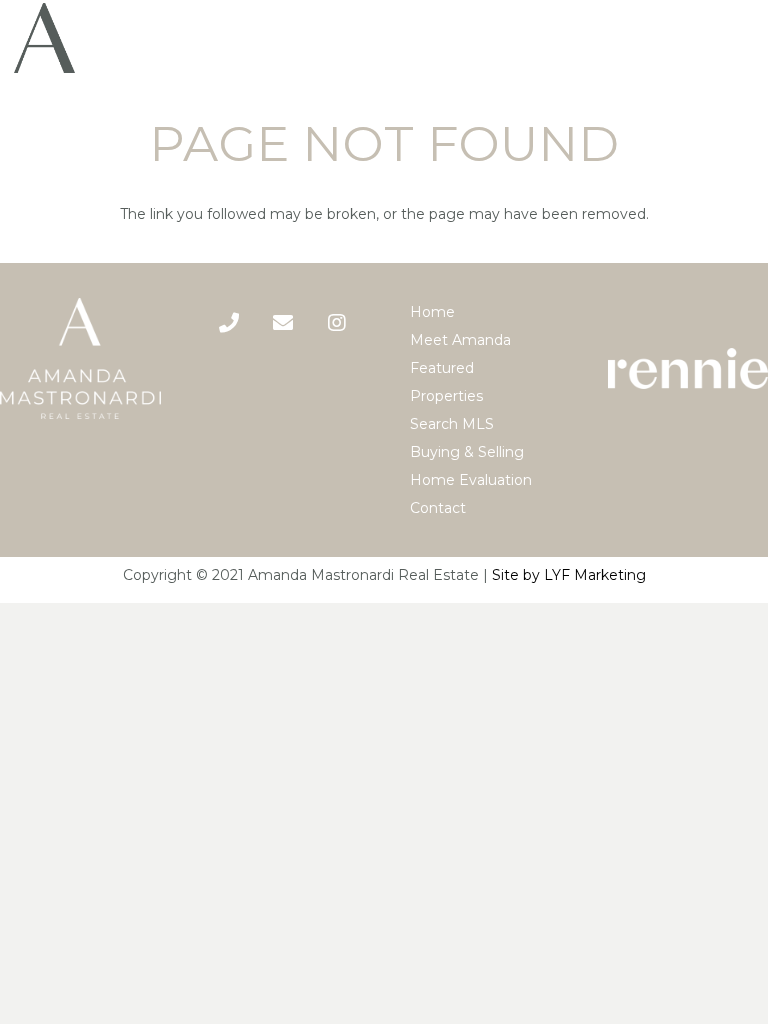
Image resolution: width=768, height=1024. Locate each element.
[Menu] (744, 38)
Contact (438, 508)
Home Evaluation (471, 480)
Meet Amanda (460, 340)
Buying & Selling (467, 452)
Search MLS (452, 424)
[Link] (44, 38)
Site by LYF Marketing (569, 575)
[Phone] (229, 323)
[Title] (283, 323)
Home (432, 312)
